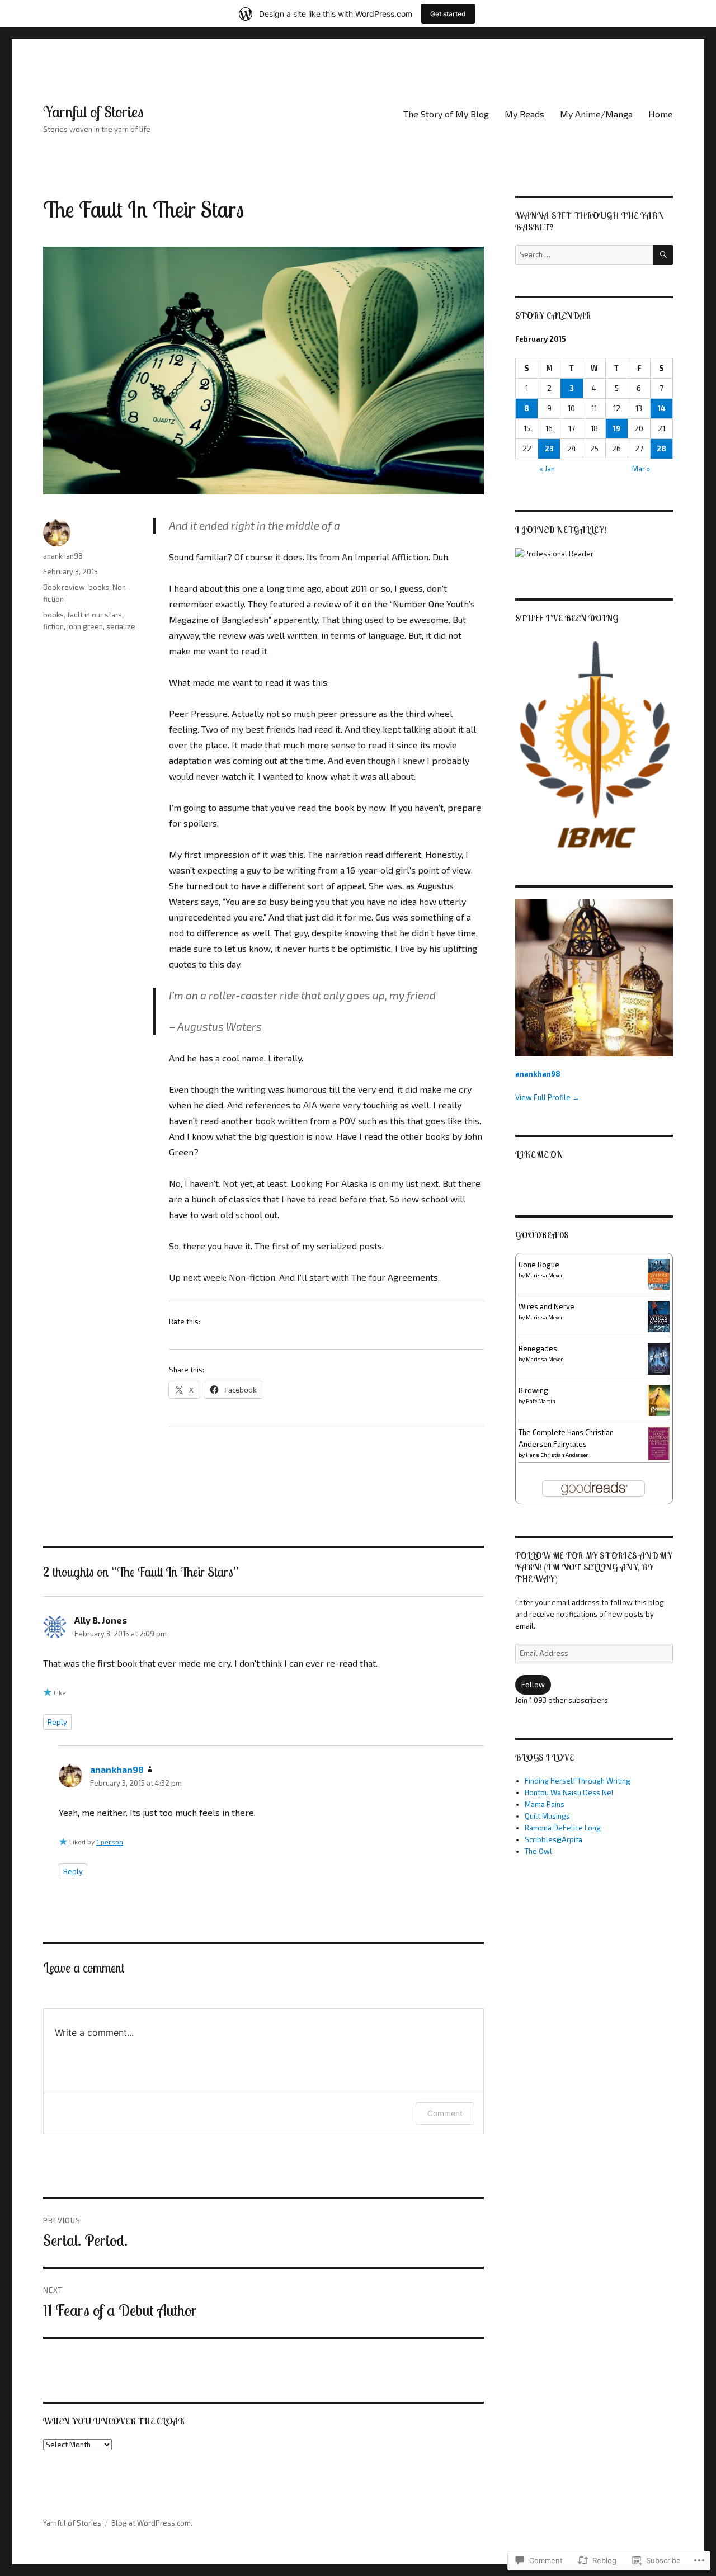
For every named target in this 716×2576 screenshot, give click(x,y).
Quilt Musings (547, 1816)
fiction (53, 626)
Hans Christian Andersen (557, 1455)
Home (661, 114)
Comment (445, 2113)
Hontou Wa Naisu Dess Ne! (569, 1792)
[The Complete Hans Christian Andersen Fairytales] (659, 1443)
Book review (64, 587)
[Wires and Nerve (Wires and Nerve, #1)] (659, 1315)
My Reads (524, 114)
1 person (110, 1842)
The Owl (538, 1851)
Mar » (641, 469)
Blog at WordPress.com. (152, 2523)
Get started (448, 14)
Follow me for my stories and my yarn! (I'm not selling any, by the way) (593, 1567)
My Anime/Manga (596, 114)
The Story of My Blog (446, 114)
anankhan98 (63, 556)
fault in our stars (95, 615)
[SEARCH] (663, 255)
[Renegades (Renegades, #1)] (659, 1358)
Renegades (538, 1348)
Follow (533, 1685)
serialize (121, 626)
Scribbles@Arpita (554, 1839)
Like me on (539, 1154)
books (99, 587)
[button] (594, 746)
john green (85, 626)
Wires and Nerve (547, 1306)
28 (661, 449)
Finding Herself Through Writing (578, 1781)
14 (661, 408)
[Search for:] (584, 254)
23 (549, 449)
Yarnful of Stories (93, 112)
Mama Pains (545, 1804)
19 (617, 428)
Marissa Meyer (544, 1275)
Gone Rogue (539, 1265)
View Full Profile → (547, 1097)
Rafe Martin (541, 1401)
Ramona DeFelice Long (563, 1828)
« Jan (547, 469)
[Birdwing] (659, 1399)
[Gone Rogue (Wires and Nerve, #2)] (659, 1273)
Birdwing (533, 1390)
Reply (57, 1722)
